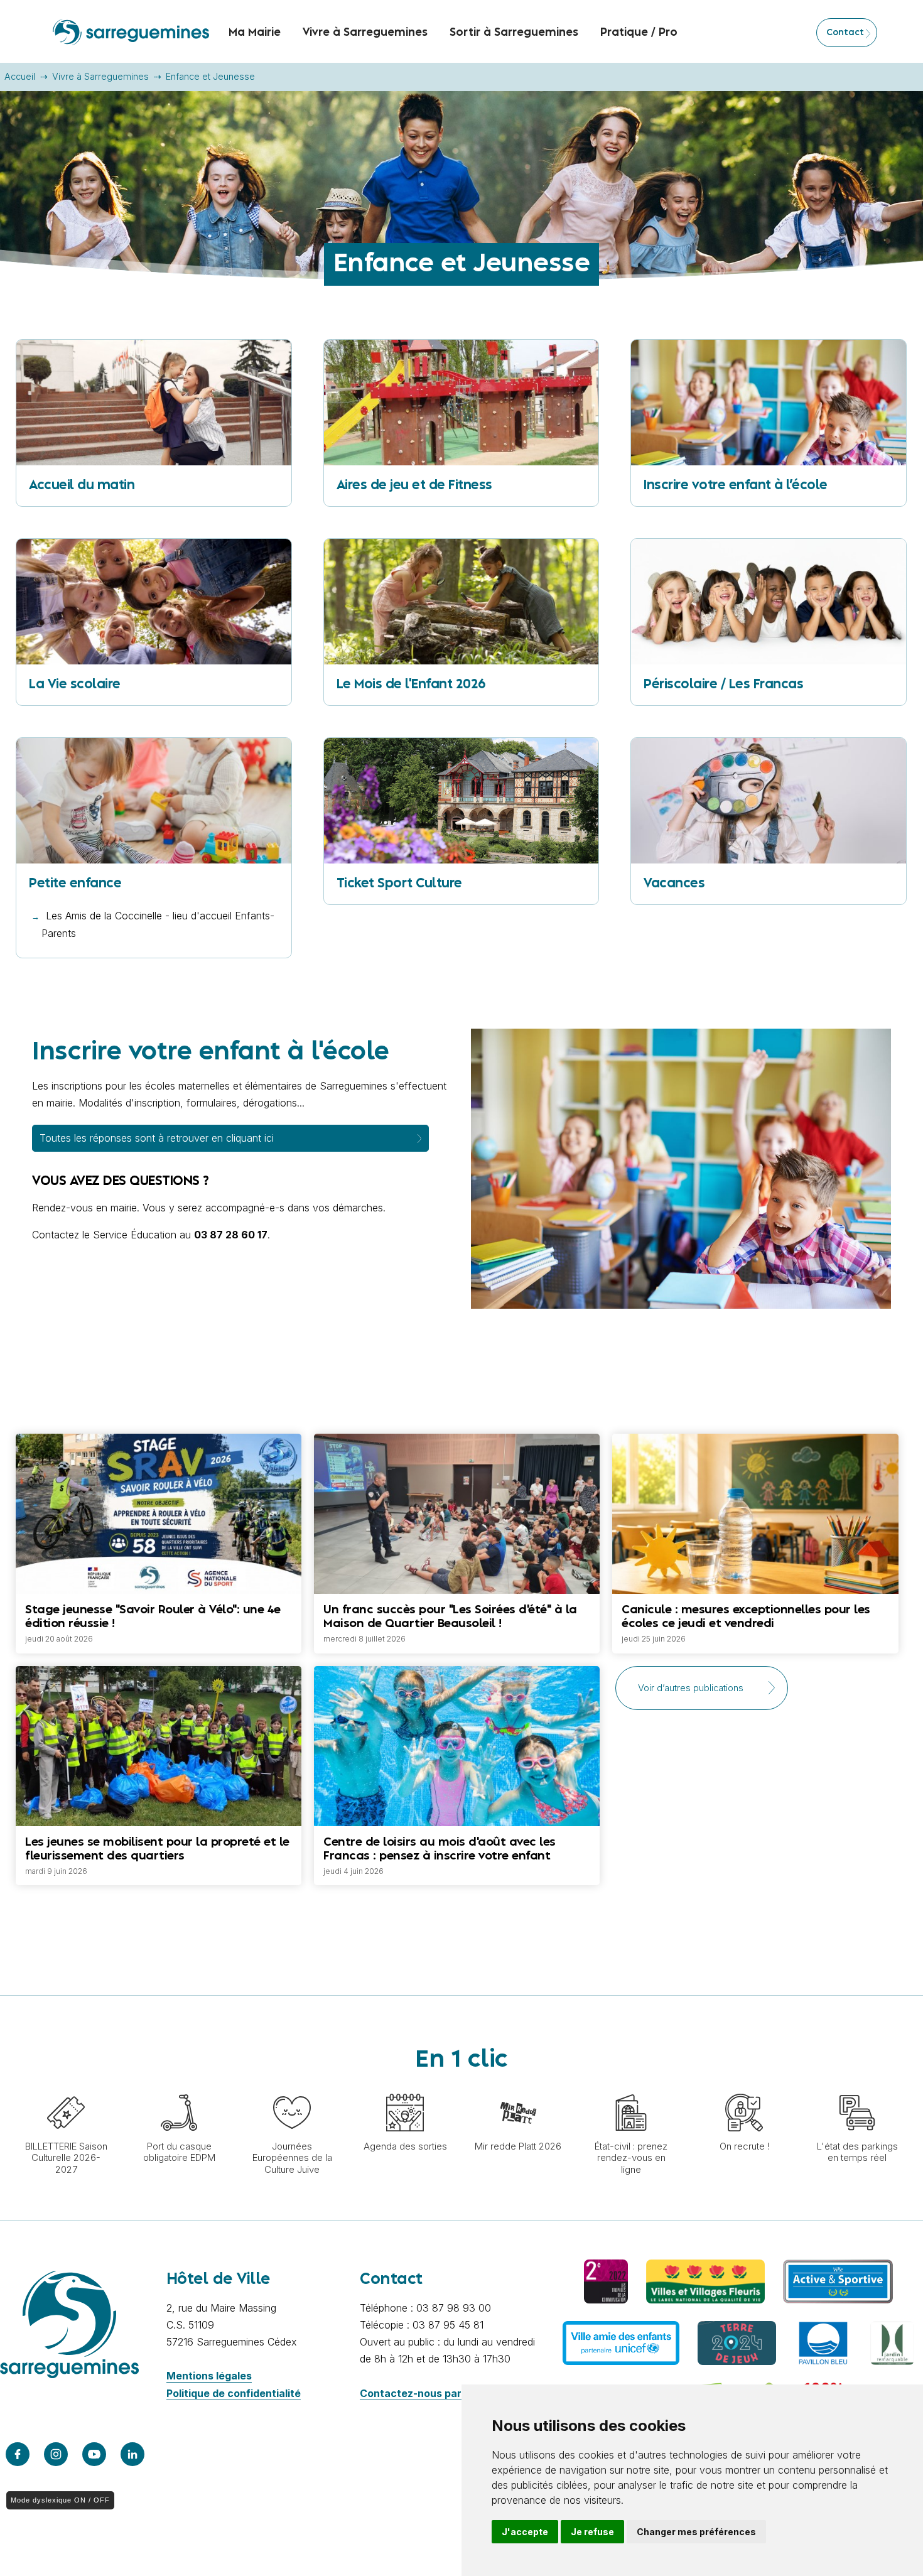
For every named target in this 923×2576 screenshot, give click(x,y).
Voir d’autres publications (691, 1688)
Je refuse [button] (592, 2532)
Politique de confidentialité (234, 2393)
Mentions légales (209, 2376)
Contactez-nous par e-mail (427, 2393)
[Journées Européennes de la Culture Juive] (292, 2087)
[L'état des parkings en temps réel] (857, 2087)
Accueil (20, 76)
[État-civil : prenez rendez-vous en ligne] (631, 2087)
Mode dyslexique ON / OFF (60, 2500)
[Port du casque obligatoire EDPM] (179, 2087)
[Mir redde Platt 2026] (518, 2087)
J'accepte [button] (525, 2532)
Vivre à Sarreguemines (100, 76)
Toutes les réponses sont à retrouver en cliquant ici (157, 1138)
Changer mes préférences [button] (696, 2532)
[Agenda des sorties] (405, 2087)
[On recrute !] (744, 2087)
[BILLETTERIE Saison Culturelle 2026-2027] (66, 2087)
